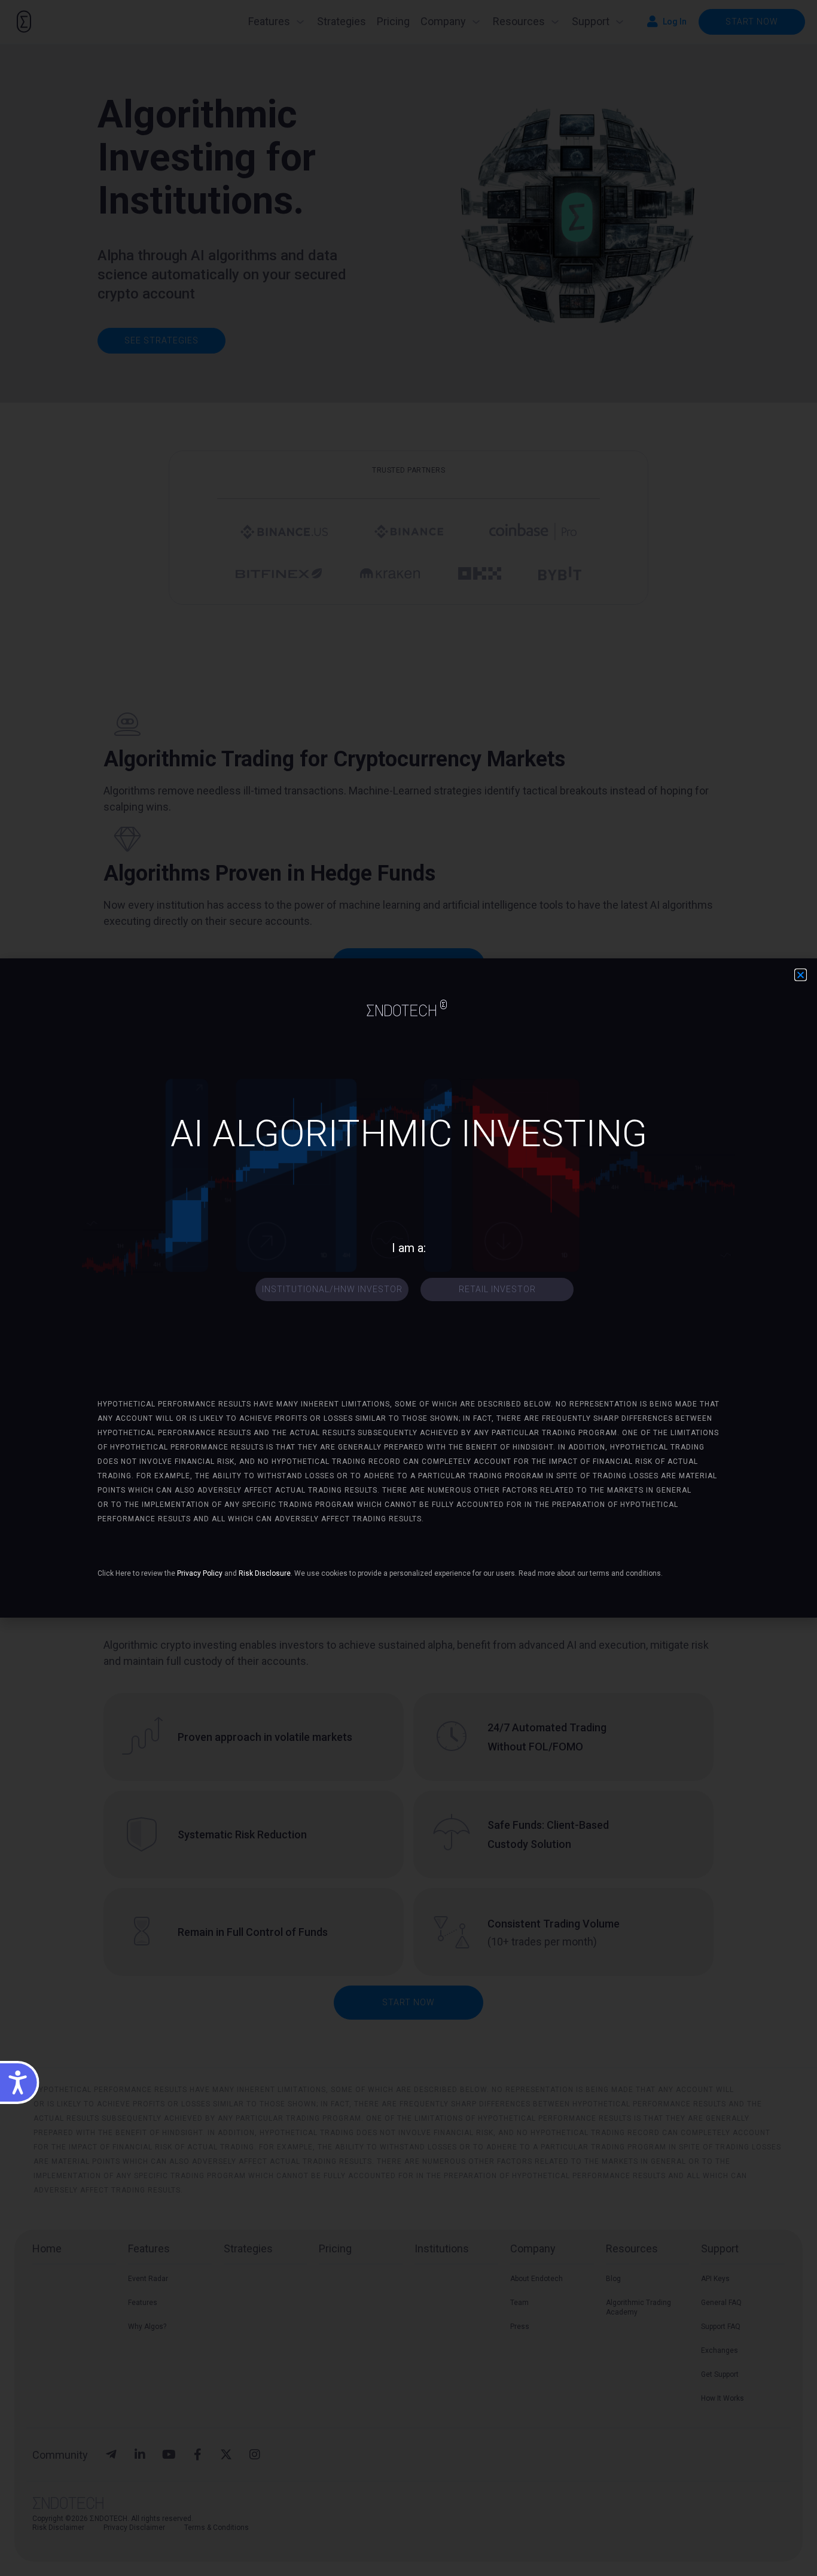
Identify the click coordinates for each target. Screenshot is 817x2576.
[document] (408, 1288)
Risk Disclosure (265, 1573)
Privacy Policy (200, 1573)
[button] (801, 975)
